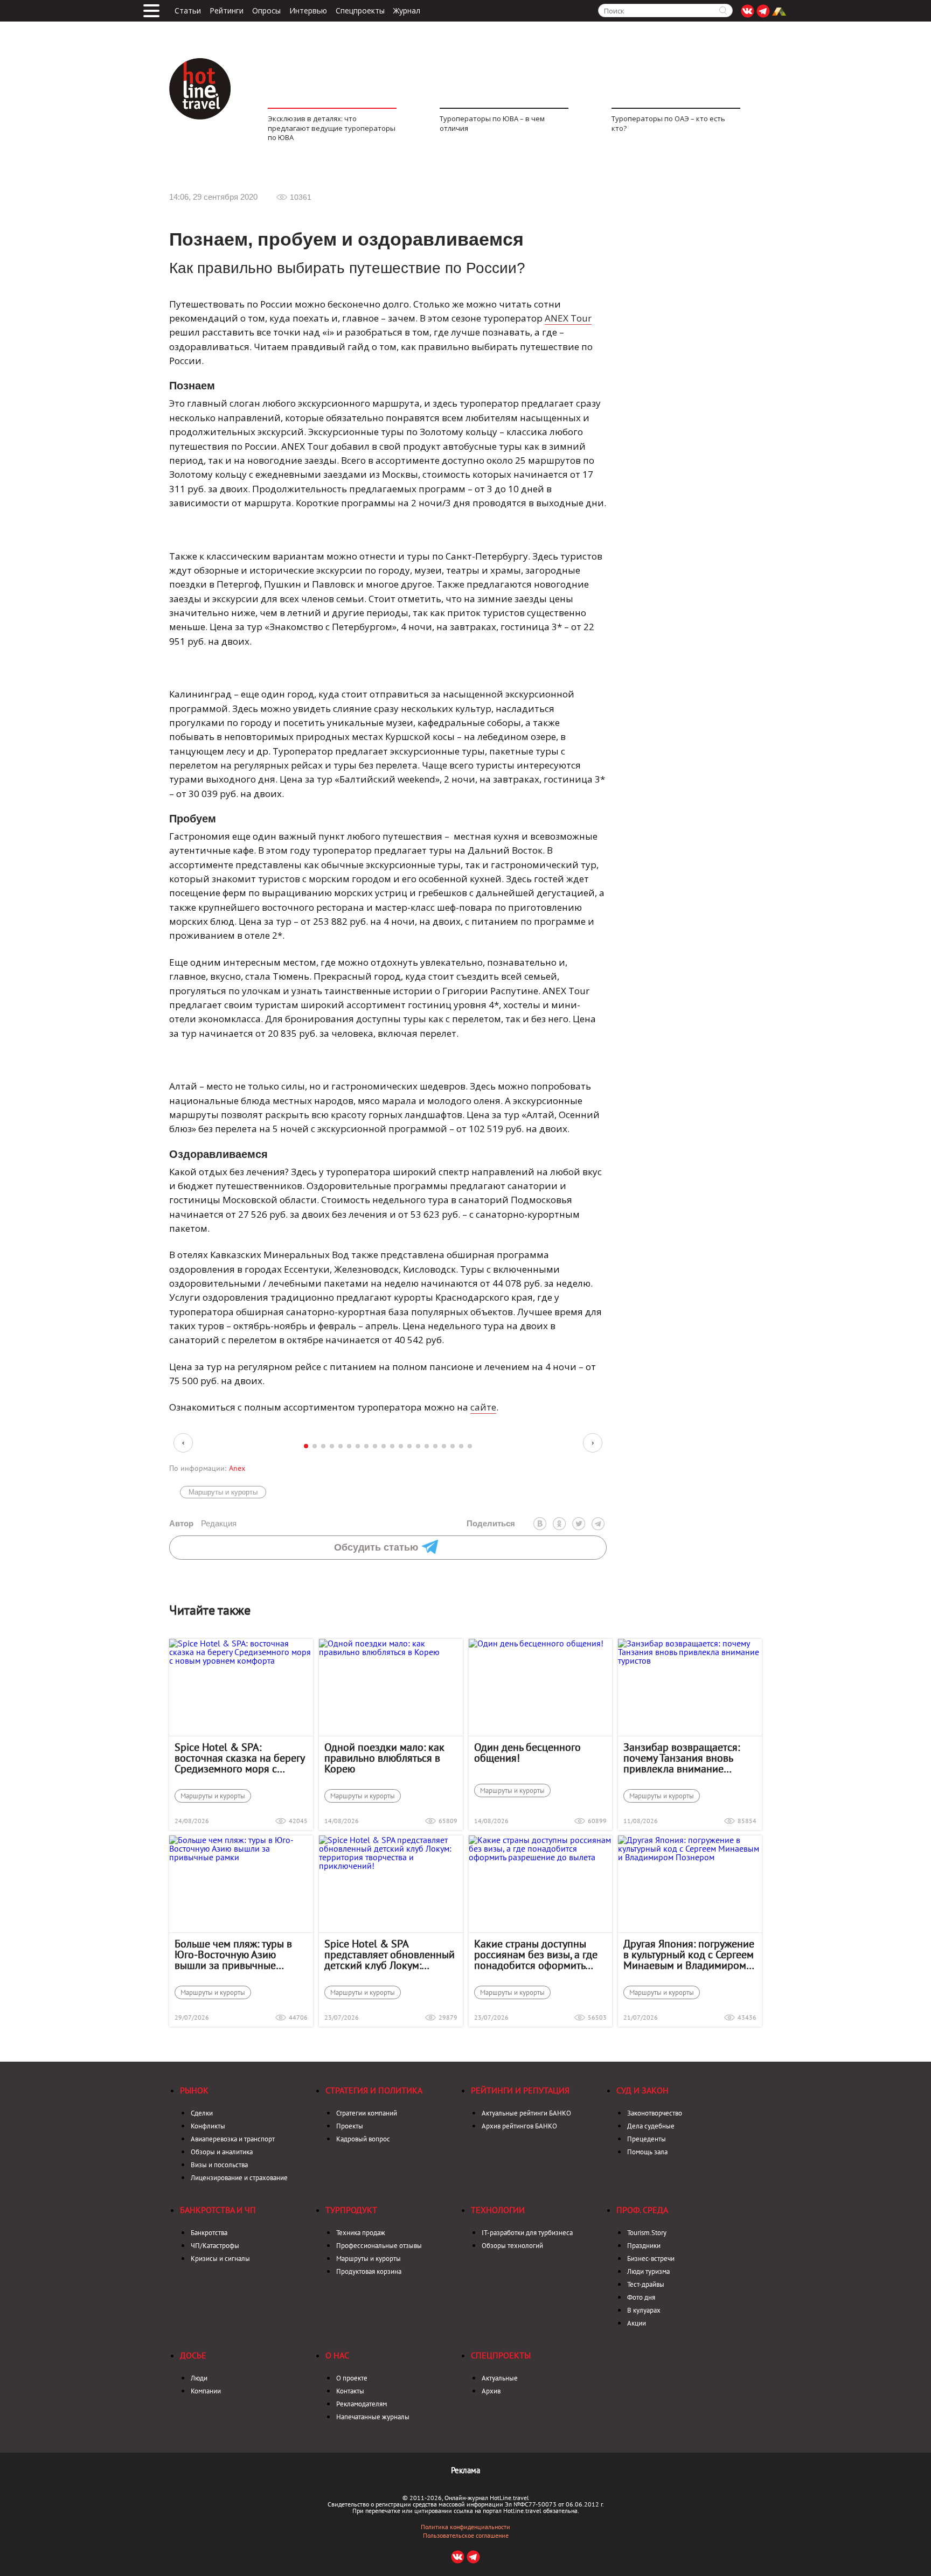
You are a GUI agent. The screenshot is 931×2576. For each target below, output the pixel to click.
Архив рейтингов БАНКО (519, 2126)
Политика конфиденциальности (465, 2527)
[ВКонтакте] (540, 1524)
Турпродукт (351, 2210)
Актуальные (500, 2378)
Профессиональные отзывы (379, 2246)
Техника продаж (361, 2233)
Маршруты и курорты (223, 1492)
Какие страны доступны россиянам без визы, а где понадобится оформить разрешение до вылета (536, 1954)
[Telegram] (598, 1524)
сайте (483, 1407)
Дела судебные (651, 2126)
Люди (199, 2378)
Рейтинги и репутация (520, 2090)
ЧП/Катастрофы (215, 2246)
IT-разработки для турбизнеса (527, 2233)
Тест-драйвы (646, 2284)
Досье (193, 2355)
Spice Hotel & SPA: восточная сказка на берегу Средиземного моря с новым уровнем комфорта (239, 1758)
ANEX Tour (568, 318)
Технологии (498, 2210)
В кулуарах (644, 2310)
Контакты (350, 2391)
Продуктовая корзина (369, 2271)
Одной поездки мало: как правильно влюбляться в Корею (384, 1758)
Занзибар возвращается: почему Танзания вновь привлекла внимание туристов (682, 1758)
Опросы (266, 11)
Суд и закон (642, 2090)
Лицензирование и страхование (239, 2178)
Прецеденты (647, 2139)
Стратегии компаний (367, 2113)
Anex (237, 1468)
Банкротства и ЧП (218, 2210)
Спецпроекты (360, 11)
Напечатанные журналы (373, 2417)
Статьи (188, 11)
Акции (637, 2323)
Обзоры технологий (512, 2246)
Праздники (644, 2246)
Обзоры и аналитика (222, 2152)
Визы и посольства (219, 2165)
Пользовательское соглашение (466, 2536)
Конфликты (208, 2126)
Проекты (350, 2126)
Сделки (202, 2113)
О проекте (352, 2378)
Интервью (308, 11)
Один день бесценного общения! (527, 1753)
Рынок (194, 2090)
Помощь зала (647, 2152)
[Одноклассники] (559, 1524)
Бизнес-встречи (651, 2259)
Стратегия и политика (374, 2090)
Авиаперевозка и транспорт (233, 2139)
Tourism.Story (647, 2233)
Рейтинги (227, 11)
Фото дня (641, 2297)
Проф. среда (642, 2210)
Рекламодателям (362, 2404)
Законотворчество (655, 2113)
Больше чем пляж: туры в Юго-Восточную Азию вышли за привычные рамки (233, 1954)
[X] (579, 1524)
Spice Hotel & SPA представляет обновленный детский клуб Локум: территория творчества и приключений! (390, 1954)
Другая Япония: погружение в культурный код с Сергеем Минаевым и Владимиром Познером (689, 1954)
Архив (491, 2391)
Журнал (407, 11)
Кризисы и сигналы (220, 2259)
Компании (206, 2391)
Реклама (465, 2470)
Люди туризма (648, 2271)
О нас (337, 2355)
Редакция (203, 1523)
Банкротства (209, 2233)
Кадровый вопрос (363, 2139)
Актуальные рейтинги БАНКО (526, 2113)
